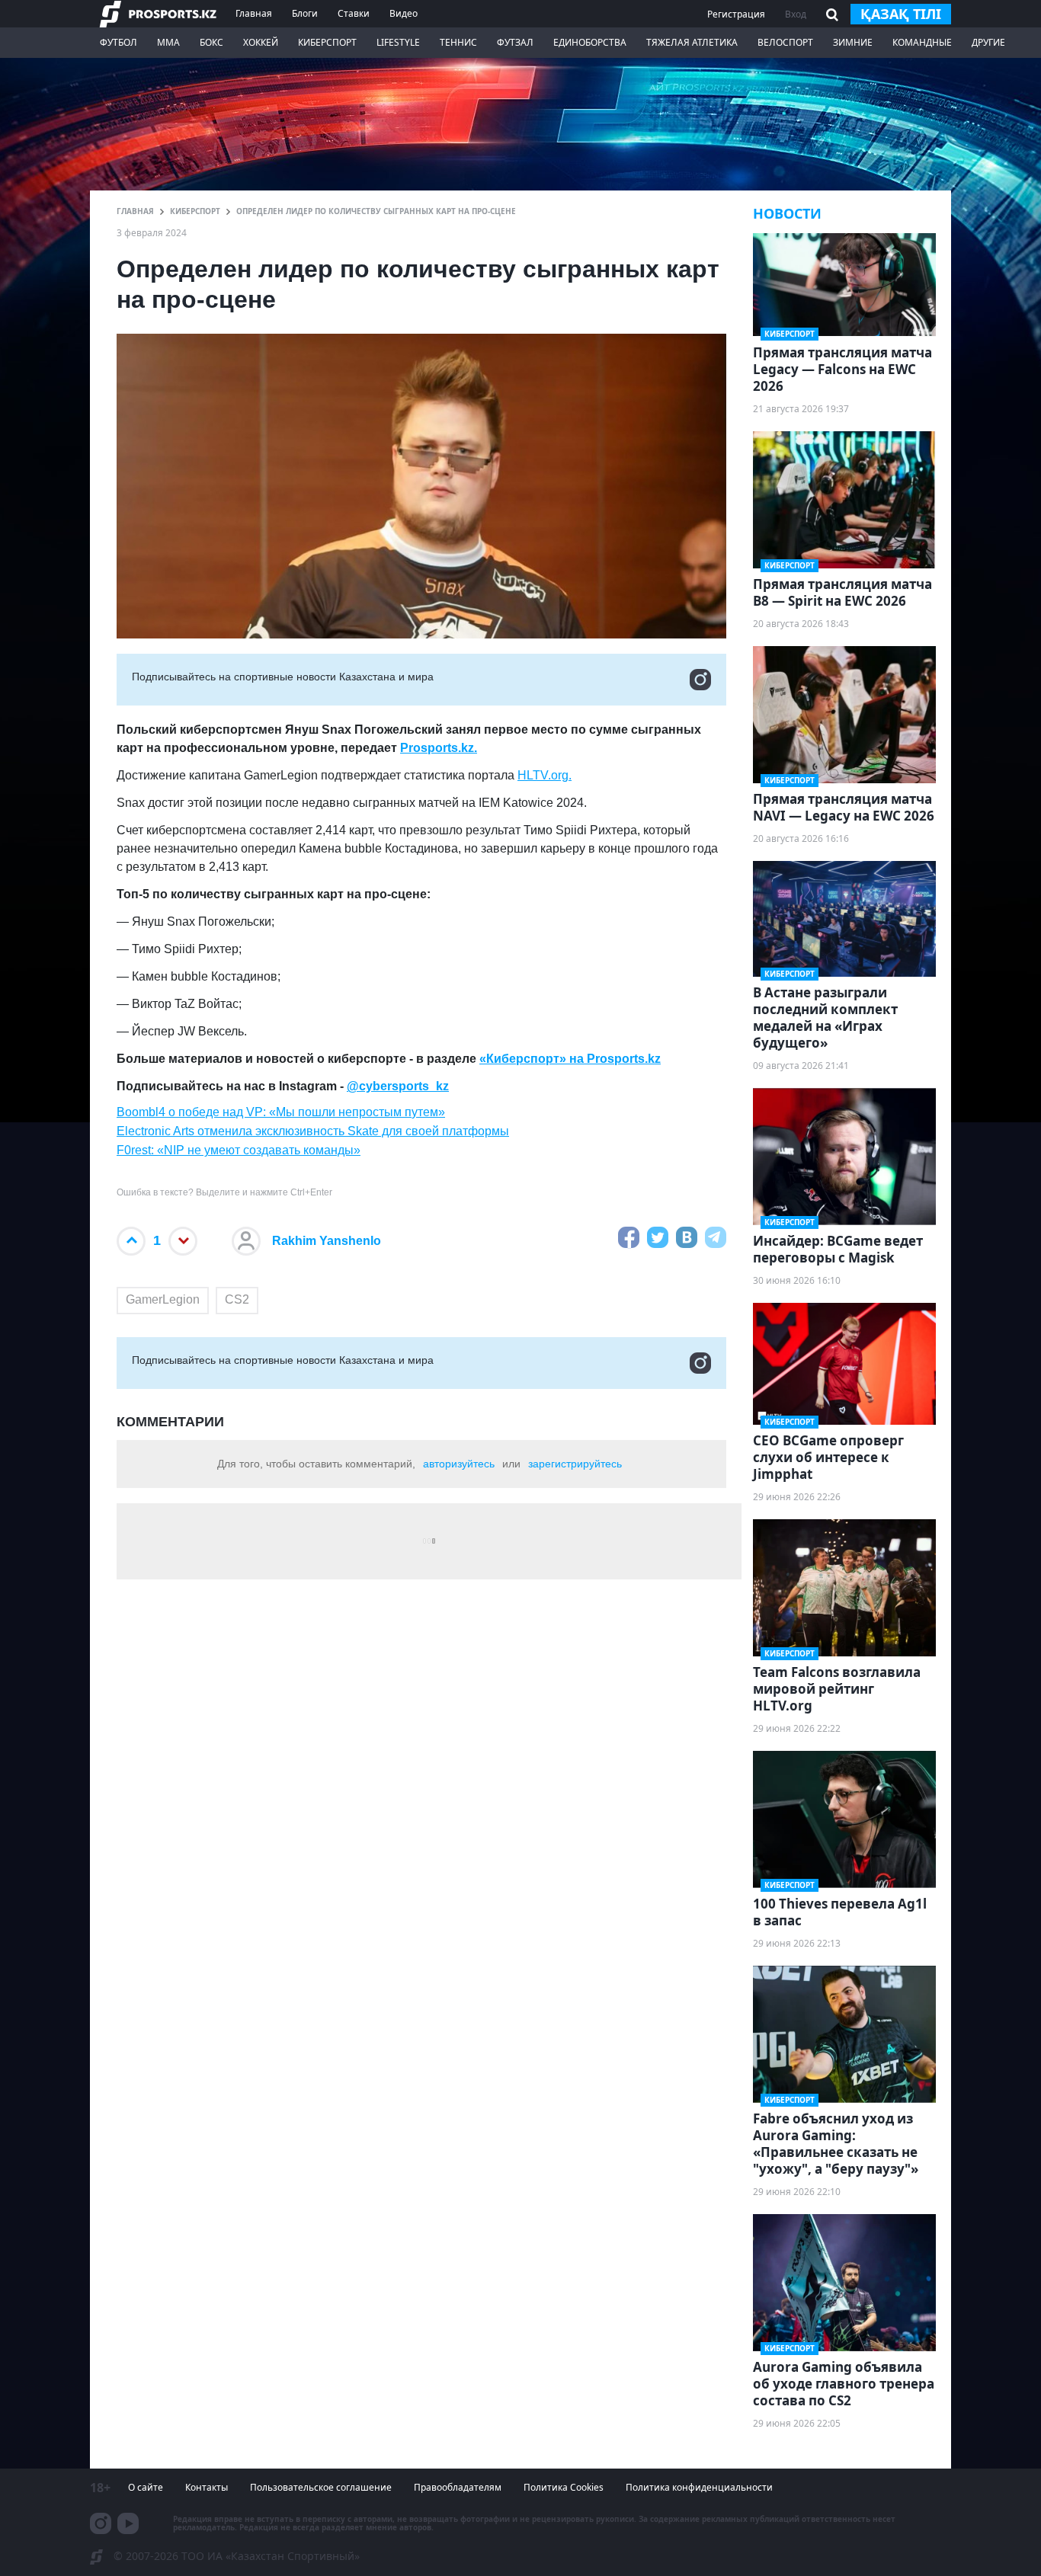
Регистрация (736, 14)
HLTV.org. (545, 775)
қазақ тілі (901, 14)
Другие (988, 42)
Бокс (211, 42)
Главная (254, 13)
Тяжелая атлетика (692, 42)
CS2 (237, 1299)
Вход (796, 14)
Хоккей (261, 42)
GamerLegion (163, 1299)
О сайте (146, 2487)
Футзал (515, 42)
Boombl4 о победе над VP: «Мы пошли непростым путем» (281, 1112)
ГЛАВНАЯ (135, 211)
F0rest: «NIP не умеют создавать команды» (239, 1150)
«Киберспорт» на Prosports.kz (570, 1059)
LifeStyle (398, 42)
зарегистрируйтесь (575, 1464)
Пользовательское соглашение (321, 2487)
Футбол (119, 42)
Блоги (305, 13)
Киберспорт (327, 42)
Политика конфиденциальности (699, 2487)
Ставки (354, 13)
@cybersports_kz (398, 1086)
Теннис (458, 42)
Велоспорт (785, 42)
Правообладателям (458, 2487)
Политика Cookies (564, 2487)
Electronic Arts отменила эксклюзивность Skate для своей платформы (313, 1131)
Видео (404, 13)
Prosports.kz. (439, 748)
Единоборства (590, 42)
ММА (168, 42)
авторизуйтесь (459, 1464)
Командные (922, 42)
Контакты (207, 2487)
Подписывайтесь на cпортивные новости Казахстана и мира (283, 677)
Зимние (853, 42)
